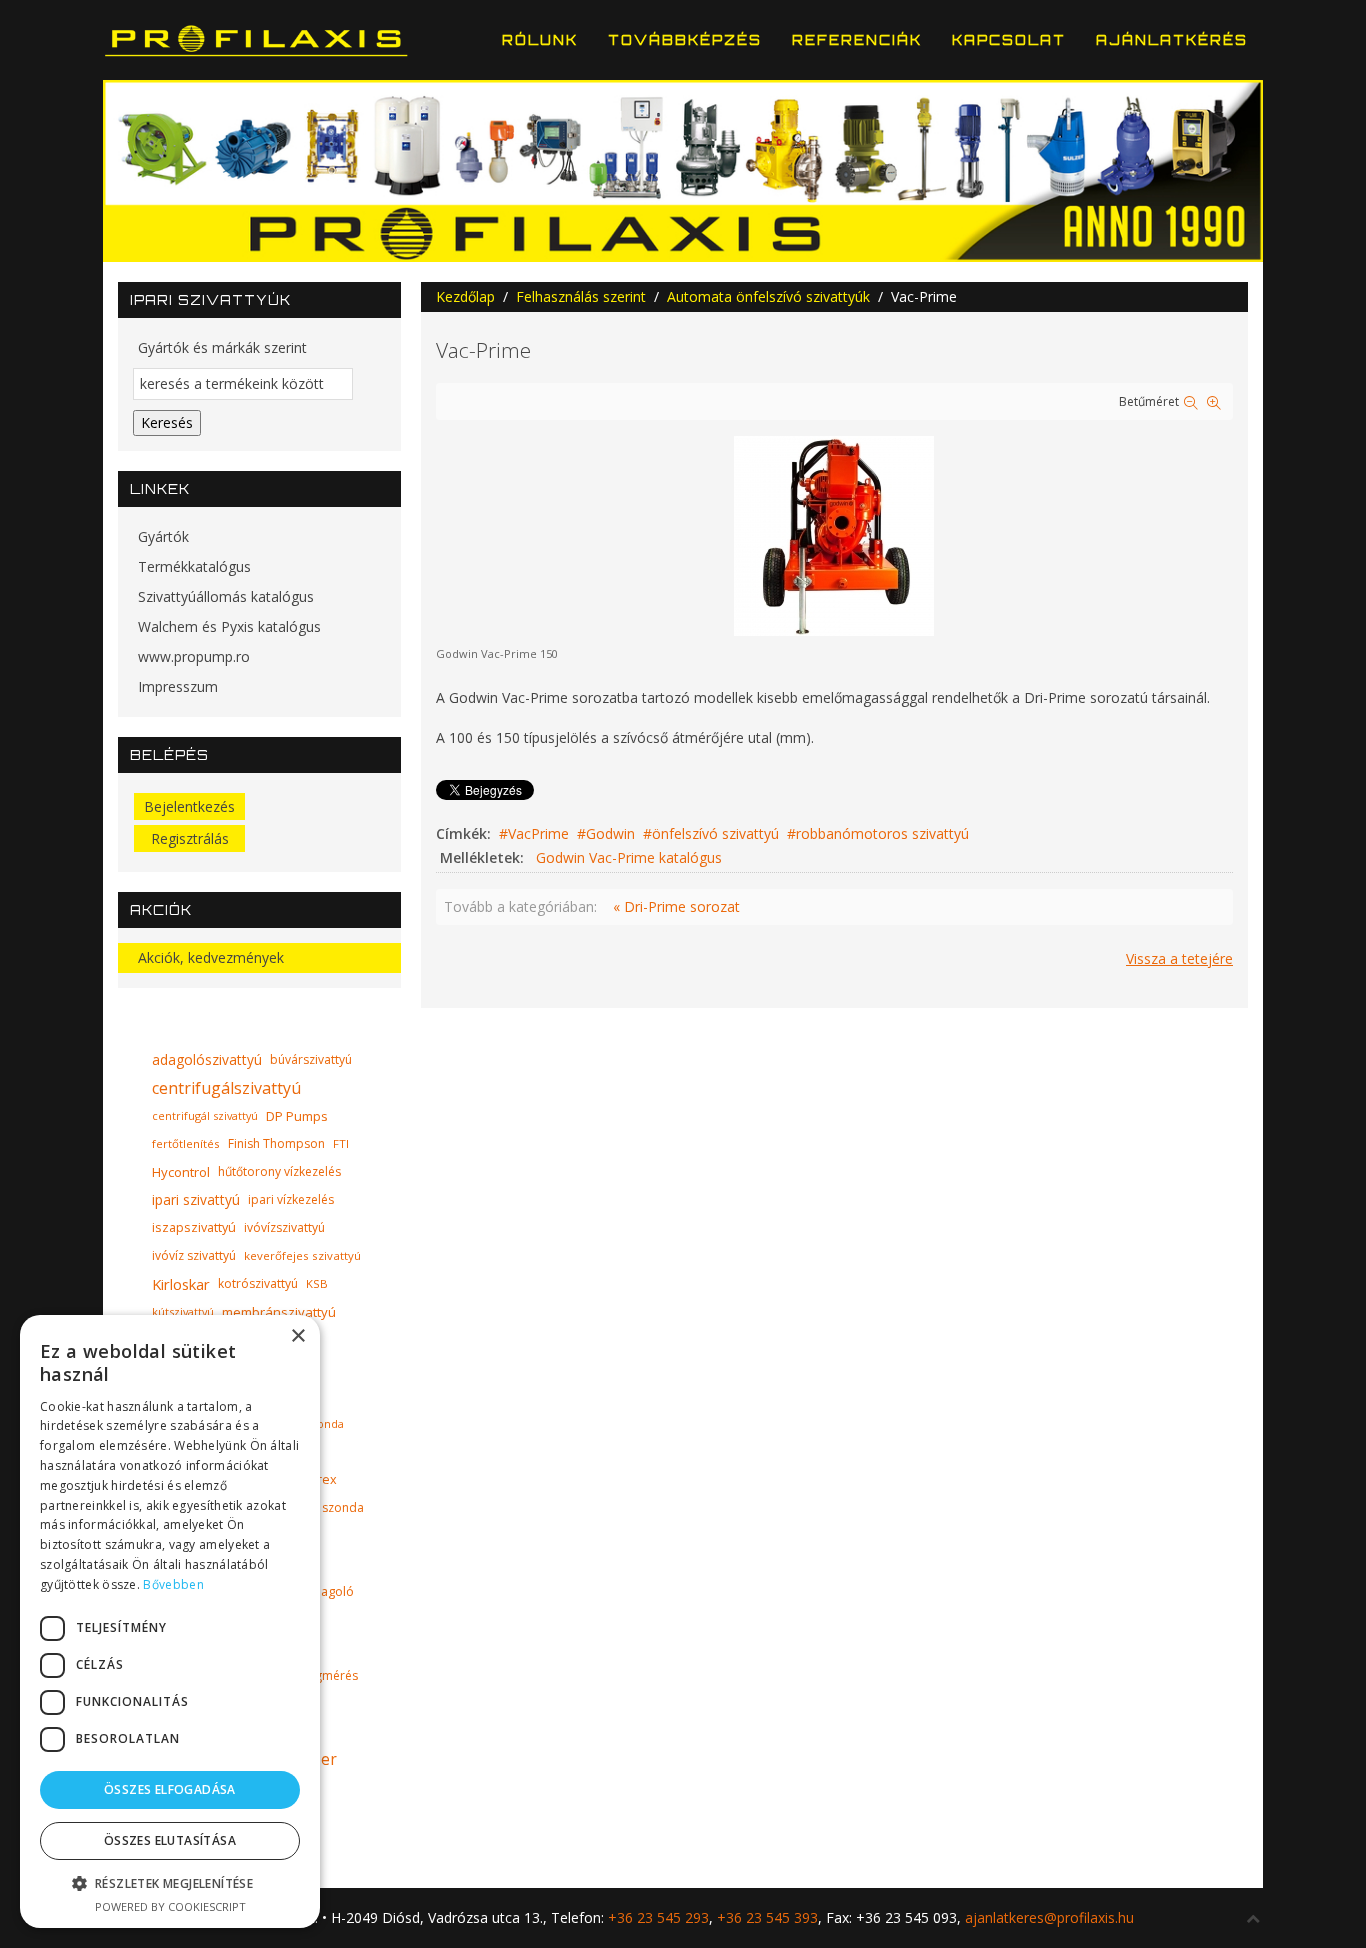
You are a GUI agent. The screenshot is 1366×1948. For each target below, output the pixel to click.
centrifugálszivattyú (226, 1088)
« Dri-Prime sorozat (676, 906)
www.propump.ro (194, 656)
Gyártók (163, 536)
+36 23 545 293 (658, 1917)
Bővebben (173, 1584)
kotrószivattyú (258, 1283)
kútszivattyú (183, 1311)
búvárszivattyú (311, 1059)
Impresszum (178, 686)
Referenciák (857, 40)
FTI (341, 1143)
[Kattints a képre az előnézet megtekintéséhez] (834, 533)
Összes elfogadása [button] (170, 1789)
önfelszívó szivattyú (715, 833)
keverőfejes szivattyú (302, 1255)
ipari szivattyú (196, 1199)
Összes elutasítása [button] (170, 1840)
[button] (170, 1883)
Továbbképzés (685, 40)
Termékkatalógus (194, 566)
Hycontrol (181, 1172)
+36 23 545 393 (767, 1917)
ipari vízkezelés (291, 1199)
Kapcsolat (1009, 40)
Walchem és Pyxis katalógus (229, 626)
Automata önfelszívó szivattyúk (768, 296)
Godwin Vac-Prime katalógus (629, 857)
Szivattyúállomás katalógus (226, 596)
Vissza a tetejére (1179, 958)
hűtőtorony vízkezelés (279, 1171)
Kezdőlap (465, 296)
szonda (343, 1507)
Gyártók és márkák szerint (222, 347)
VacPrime (538, 833)
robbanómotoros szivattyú (882, 833)
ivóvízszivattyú (284, 1227)
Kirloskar (181, 1284)
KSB (317, 1283)
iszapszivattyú (194, 1227)
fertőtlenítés (186, 1143)
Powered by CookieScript (170, 1906)
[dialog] (170, 1621)
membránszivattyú (279, 1312)
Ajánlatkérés (1172, 40)
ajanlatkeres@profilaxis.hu (1049, 1917)
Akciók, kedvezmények (211, 957)
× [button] (297, 1336)
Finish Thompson (276, 1143)
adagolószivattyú (207, 1059)
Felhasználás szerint (581, 296)
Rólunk (540, 40)
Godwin (610, 833)
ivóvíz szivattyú (194, 1255)
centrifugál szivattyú (205, 1115)
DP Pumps (297, 1116)
